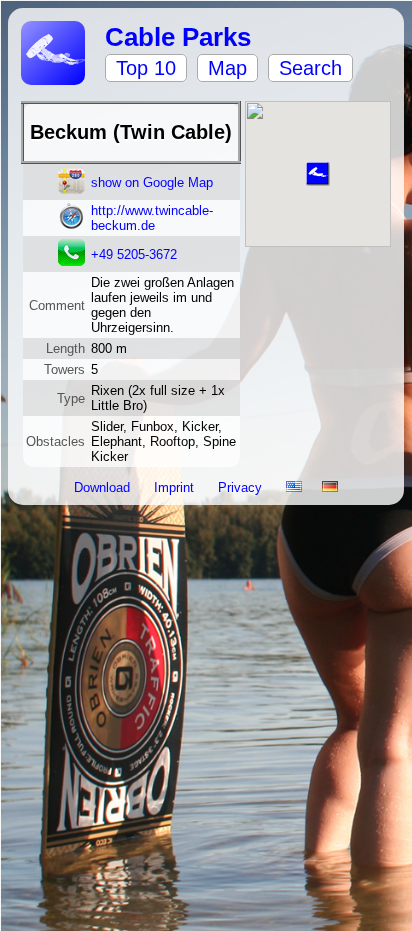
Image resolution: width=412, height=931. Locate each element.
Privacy (242, 487)
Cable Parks (178, 37)
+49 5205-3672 (134, 254)
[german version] (330, 487)
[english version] (294, 487)
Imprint (176, 487)
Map (227, 68)
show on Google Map (152, 182)
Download (104, 487)
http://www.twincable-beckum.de (152, 218)
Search (310, 68)
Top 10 (146, 68)
